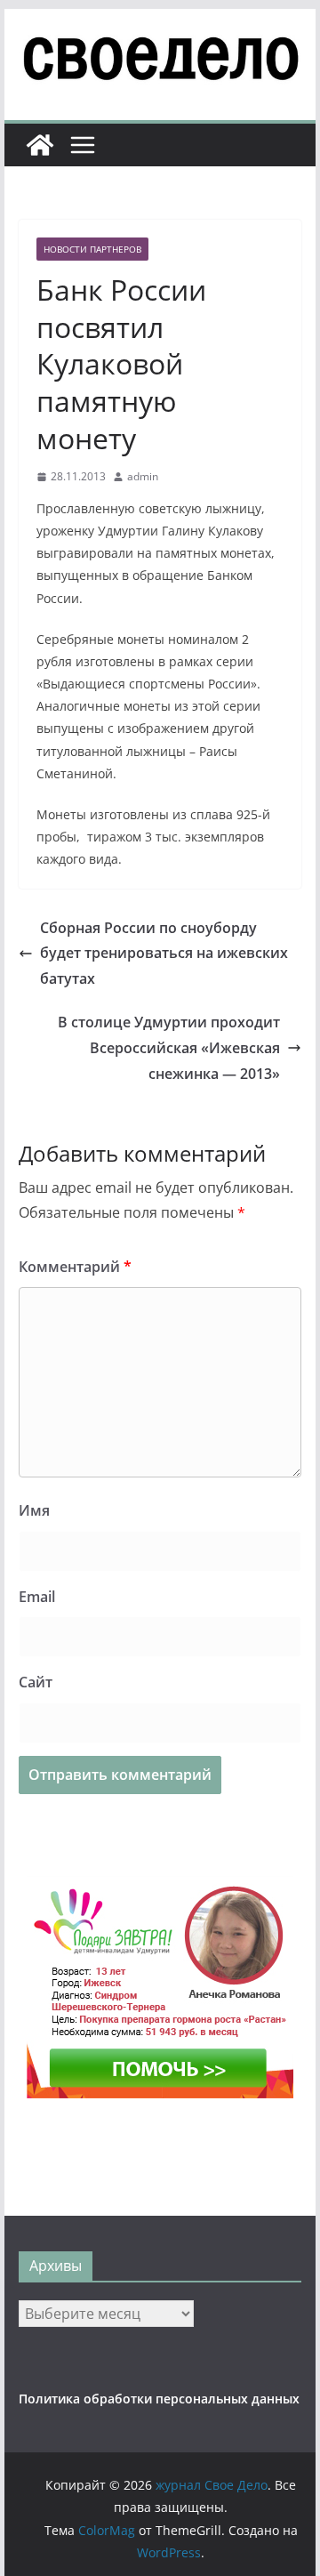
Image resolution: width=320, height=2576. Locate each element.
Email (37, 1597)
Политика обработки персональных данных (159, 2399)
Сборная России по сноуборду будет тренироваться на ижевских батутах (164, 954)
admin (143, 476)
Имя (34, 1510)
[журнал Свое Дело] (40, 145)
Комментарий (75, 1267)
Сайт (36, 1682)
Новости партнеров (92, 249)
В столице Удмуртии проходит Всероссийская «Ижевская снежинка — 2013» (169, 1048)
